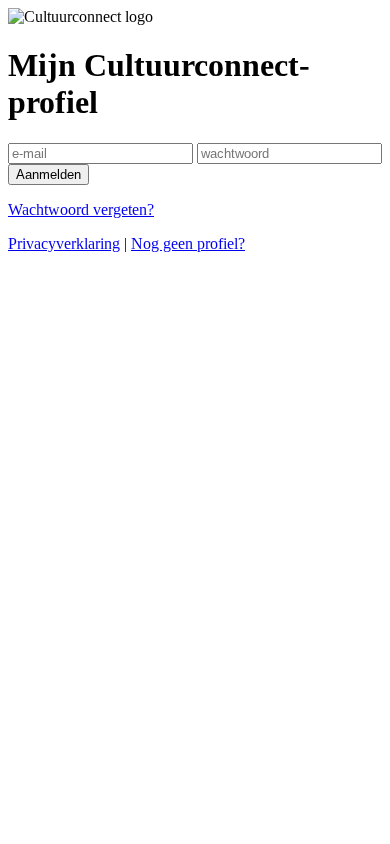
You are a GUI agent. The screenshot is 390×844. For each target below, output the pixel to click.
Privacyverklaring (64, 243)
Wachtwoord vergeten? (81, 209)
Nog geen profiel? (188, 243)
